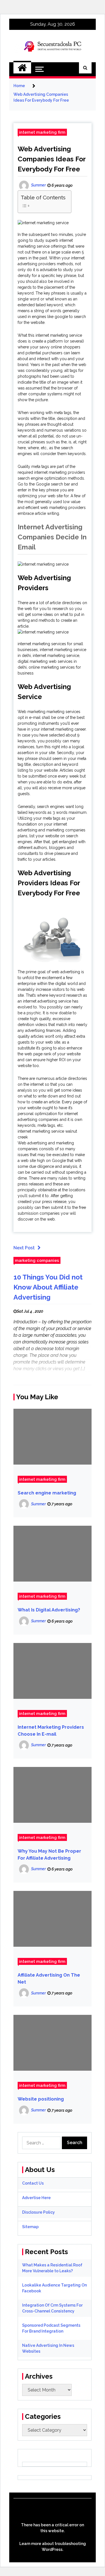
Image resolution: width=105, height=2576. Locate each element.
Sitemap (30, 2227)
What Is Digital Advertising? (49, 1610)
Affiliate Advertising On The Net (49, 1979)
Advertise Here (36, 2198)
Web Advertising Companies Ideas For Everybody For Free (52, 159)
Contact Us (33, 2183)
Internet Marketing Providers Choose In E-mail (51, 1731)
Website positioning (41, 2099)
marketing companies (37, 1260)
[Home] (22, 68)
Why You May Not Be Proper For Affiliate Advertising (49, 1855)
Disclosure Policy (39, 2212)
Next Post (24, 1248)
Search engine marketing (47, 1493)
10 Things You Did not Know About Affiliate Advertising (48, 1287)
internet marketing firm (42, 132)
